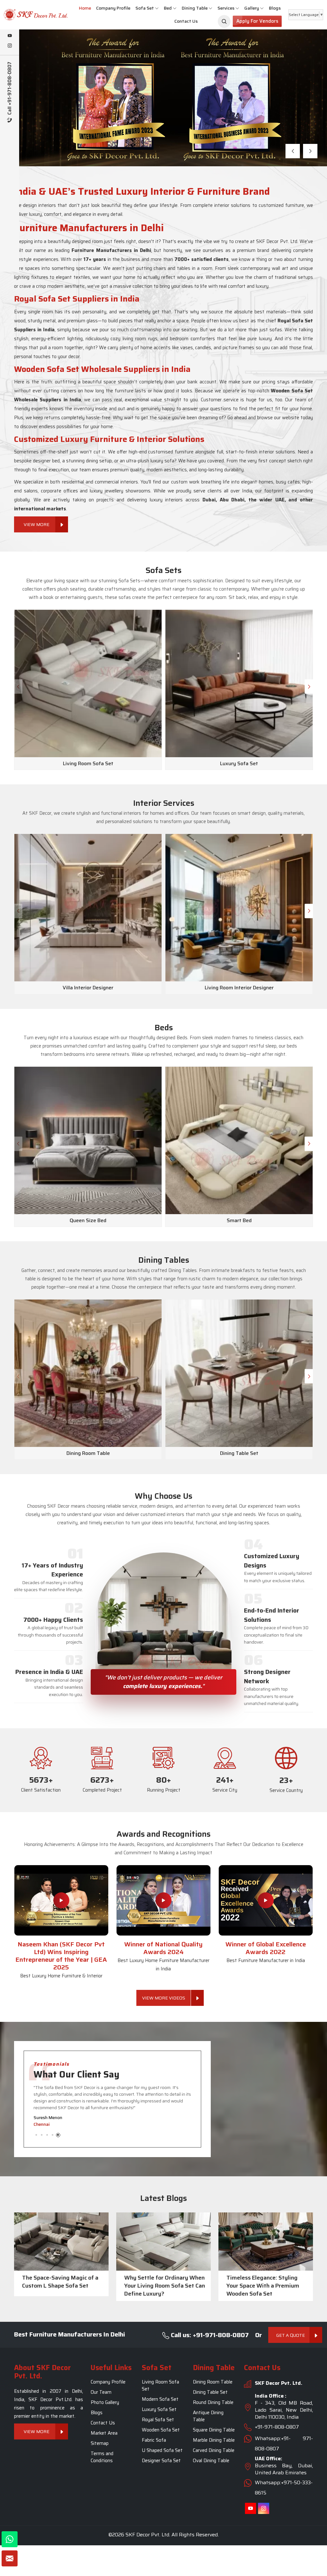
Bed (168, 8)
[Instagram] (10, 46)
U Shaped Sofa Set (162, 2451)
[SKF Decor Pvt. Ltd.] (27, 15)
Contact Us (186, 21)
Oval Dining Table (211, 2461)
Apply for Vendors (257, 21)
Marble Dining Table (214, 2440)
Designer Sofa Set (161, 2461)
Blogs (275, 8)
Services (226, 8)
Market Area (104, 2433)
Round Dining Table (213, 2403)
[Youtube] (10, 36)
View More (61, 132)
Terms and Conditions (102, 2457)
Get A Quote (291, 2335)
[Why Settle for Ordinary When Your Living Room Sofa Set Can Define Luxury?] (163, 2242)
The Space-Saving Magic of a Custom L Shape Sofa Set (60, 2282)
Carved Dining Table (214, 2451)
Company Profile (113, 8)
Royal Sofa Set (158, 2420)
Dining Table (195, 8)
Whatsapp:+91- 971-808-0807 (284, 2444)
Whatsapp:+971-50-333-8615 (284, 2488)
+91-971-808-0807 (277, 2427)
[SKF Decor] (224, 21)
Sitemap (100, 2444)
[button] (293, 151)
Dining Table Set (210, 2392)
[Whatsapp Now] (10, 2539)
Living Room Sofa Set (160, 2386)
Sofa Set (145, 8)
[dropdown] (157, 8)
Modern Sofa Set (160, 2399)
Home (85, 8)
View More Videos (164, 1998)
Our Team (101, 2392)
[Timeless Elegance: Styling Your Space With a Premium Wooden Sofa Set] (266, 2242)
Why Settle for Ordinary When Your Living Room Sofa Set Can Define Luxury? (165, 2286)
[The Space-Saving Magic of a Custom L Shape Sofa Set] (61, 2242)
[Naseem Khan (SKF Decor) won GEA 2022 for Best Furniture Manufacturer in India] (266, 1900)
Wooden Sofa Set (161, 2430)
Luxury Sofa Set (159, 2410)
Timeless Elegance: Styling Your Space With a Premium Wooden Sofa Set (263, 2286)
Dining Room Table (213, 2382)
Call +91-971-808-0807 (10, 89)
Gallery (252, 8)
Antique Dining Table (208, 2416)
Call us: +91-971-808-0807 (209, 2335)
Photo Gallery (105, 2403)
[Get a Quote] (10, 2558)
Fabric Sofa (154, 2440)
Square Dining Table (214, 2430)
